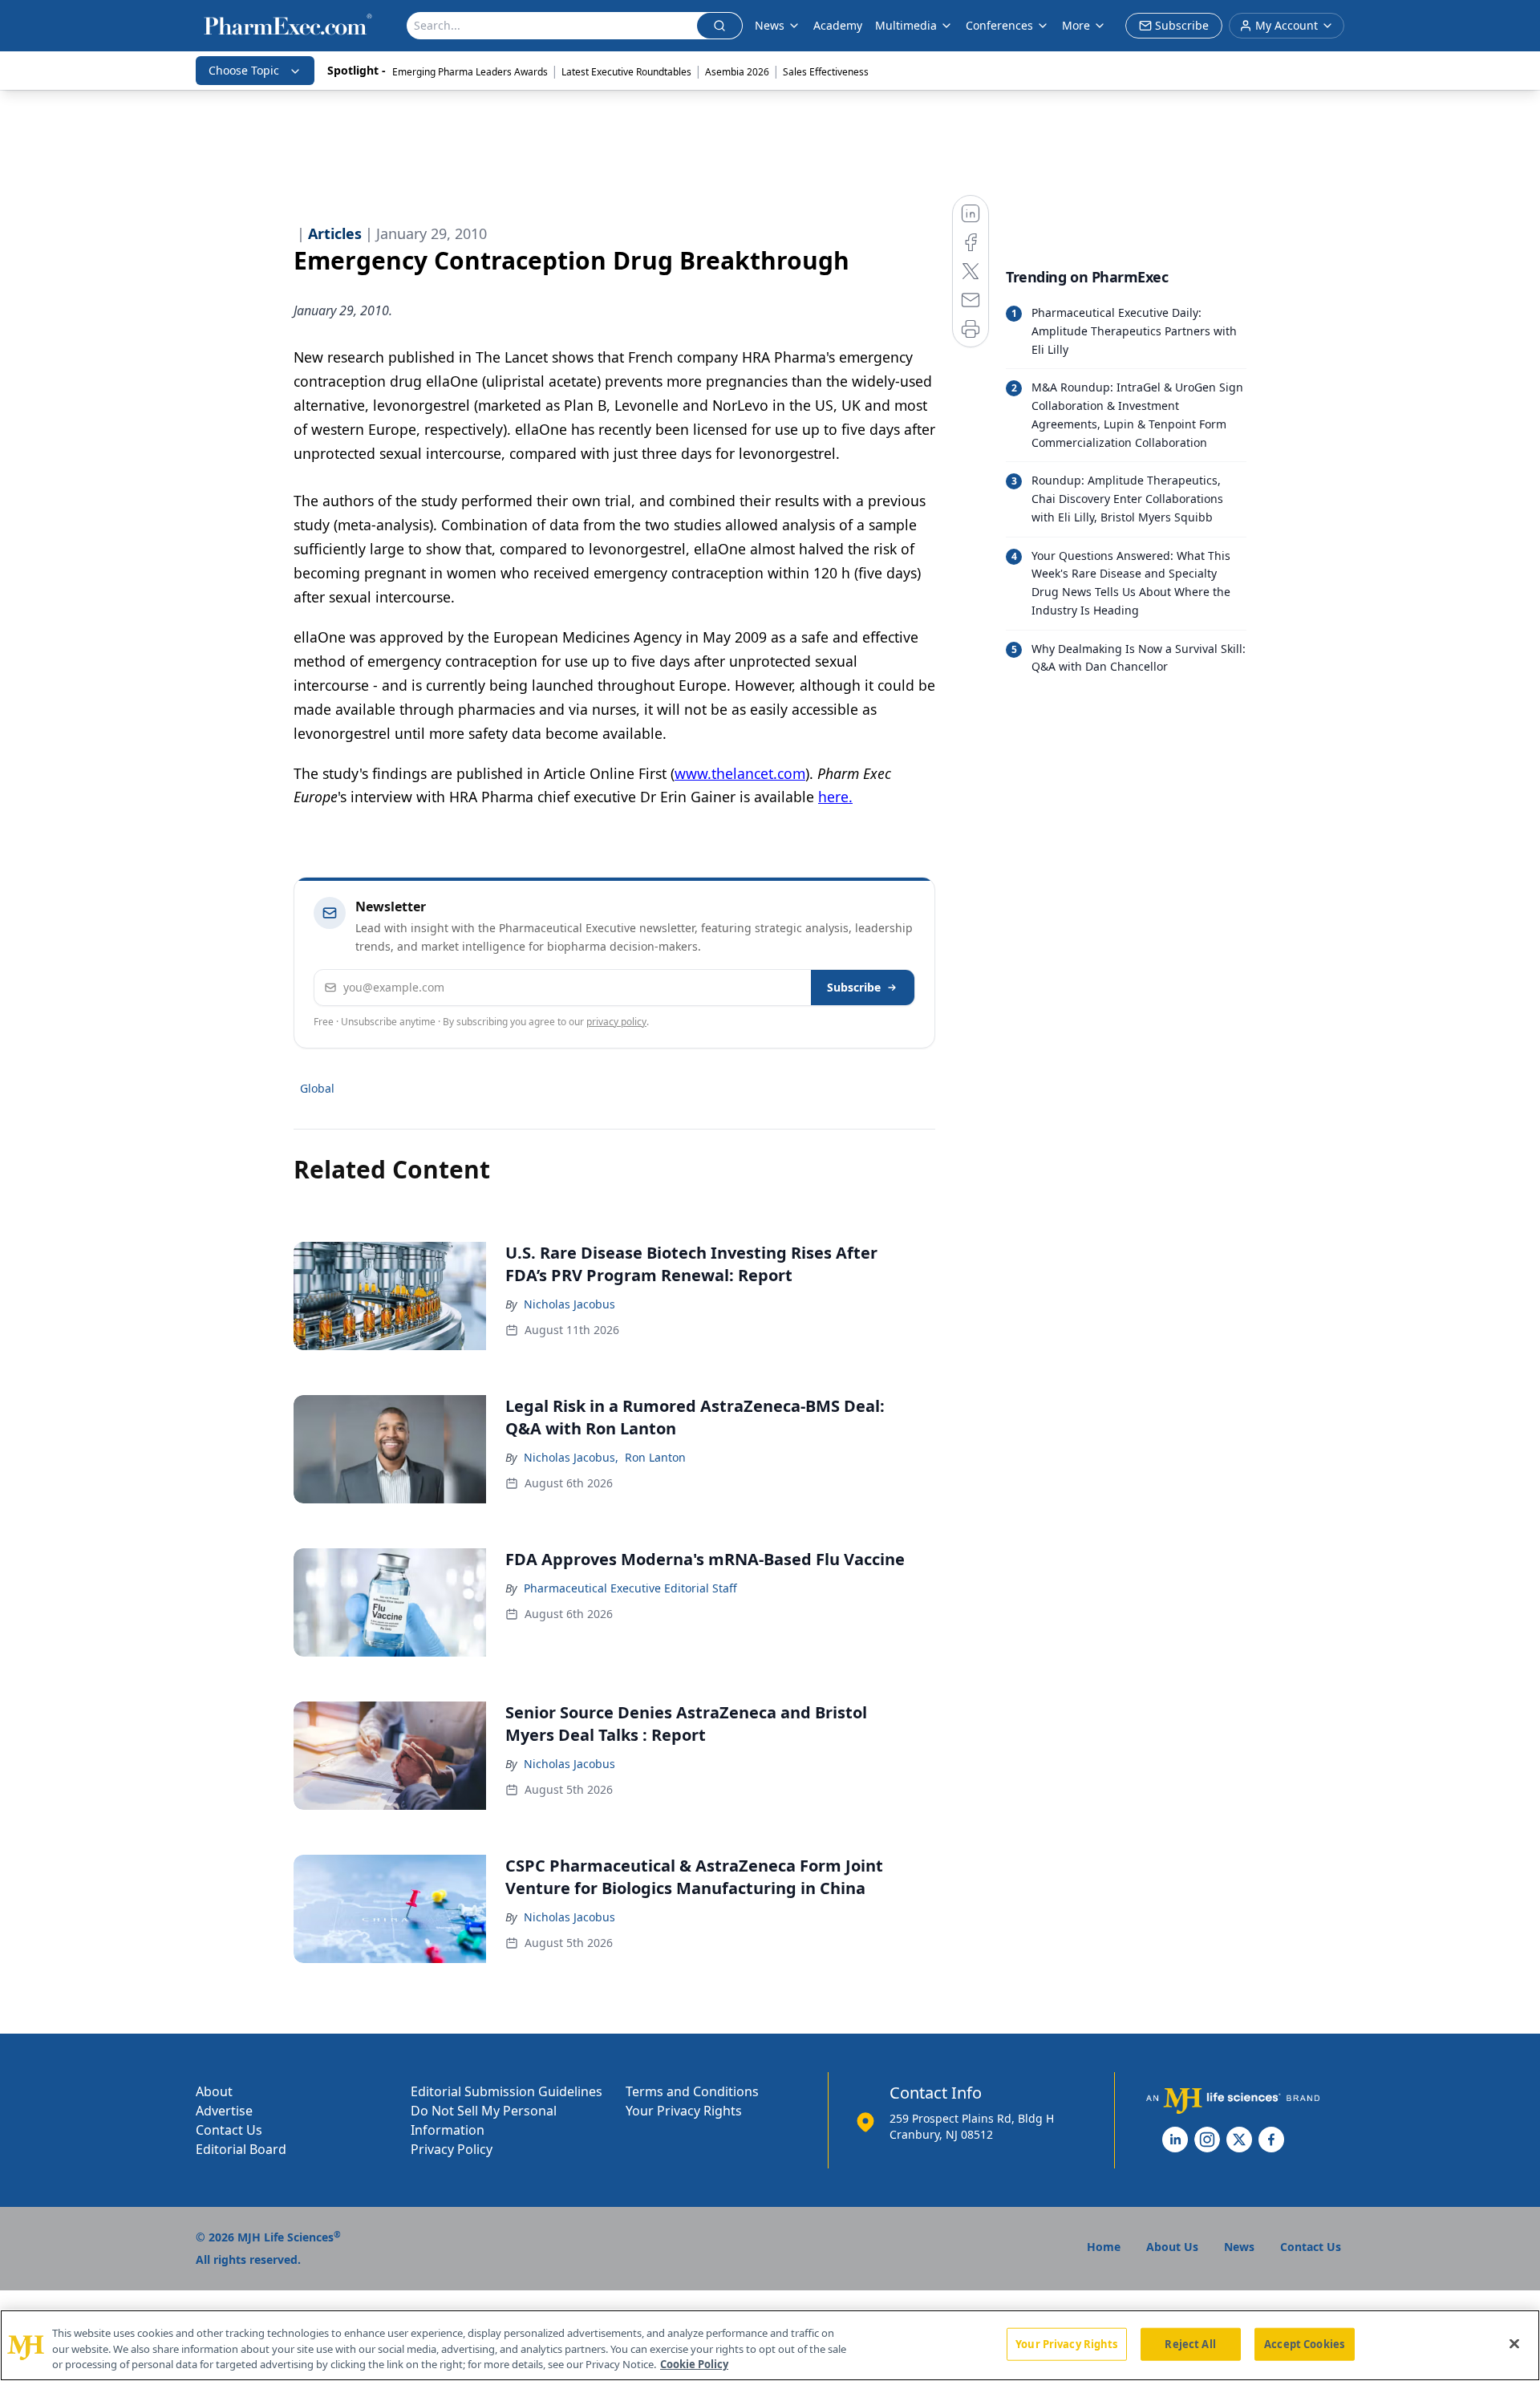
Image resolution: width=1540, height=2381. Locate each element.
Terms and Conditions (692, 2091)
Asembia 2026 (737, 72)
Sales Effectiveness (826, 72)
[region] (770, 2345)
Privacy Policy (452, 2149)
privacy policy (616, 1022)
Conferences (999, 25)
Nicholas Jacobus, (571, 1457)
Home (1104, 2247)
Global (317, 1088)
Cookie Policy (694, 2364)
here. (835, 797)
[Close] (1514, 2343)
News (770, 25)
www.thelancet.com (740, 773)
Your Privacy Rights (684, 2111)
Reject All (1190, 2343)
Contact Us (229, 2130)
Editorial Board (241, 2149)
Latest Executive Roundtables (626, 72)
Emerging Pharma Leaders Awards (470, 72)
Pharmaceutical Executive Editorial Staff (630, 1588)
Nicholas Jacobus (569, 1304)
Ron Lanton (655, 1457)
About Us (1172, 2247)
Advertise (224, 2111)
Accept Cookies (1304, 2343)
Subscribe (854, 987)
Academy (838, 25)
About (214, 2091)
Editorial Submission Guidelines (507, 2091)
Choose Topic (244, 70)
